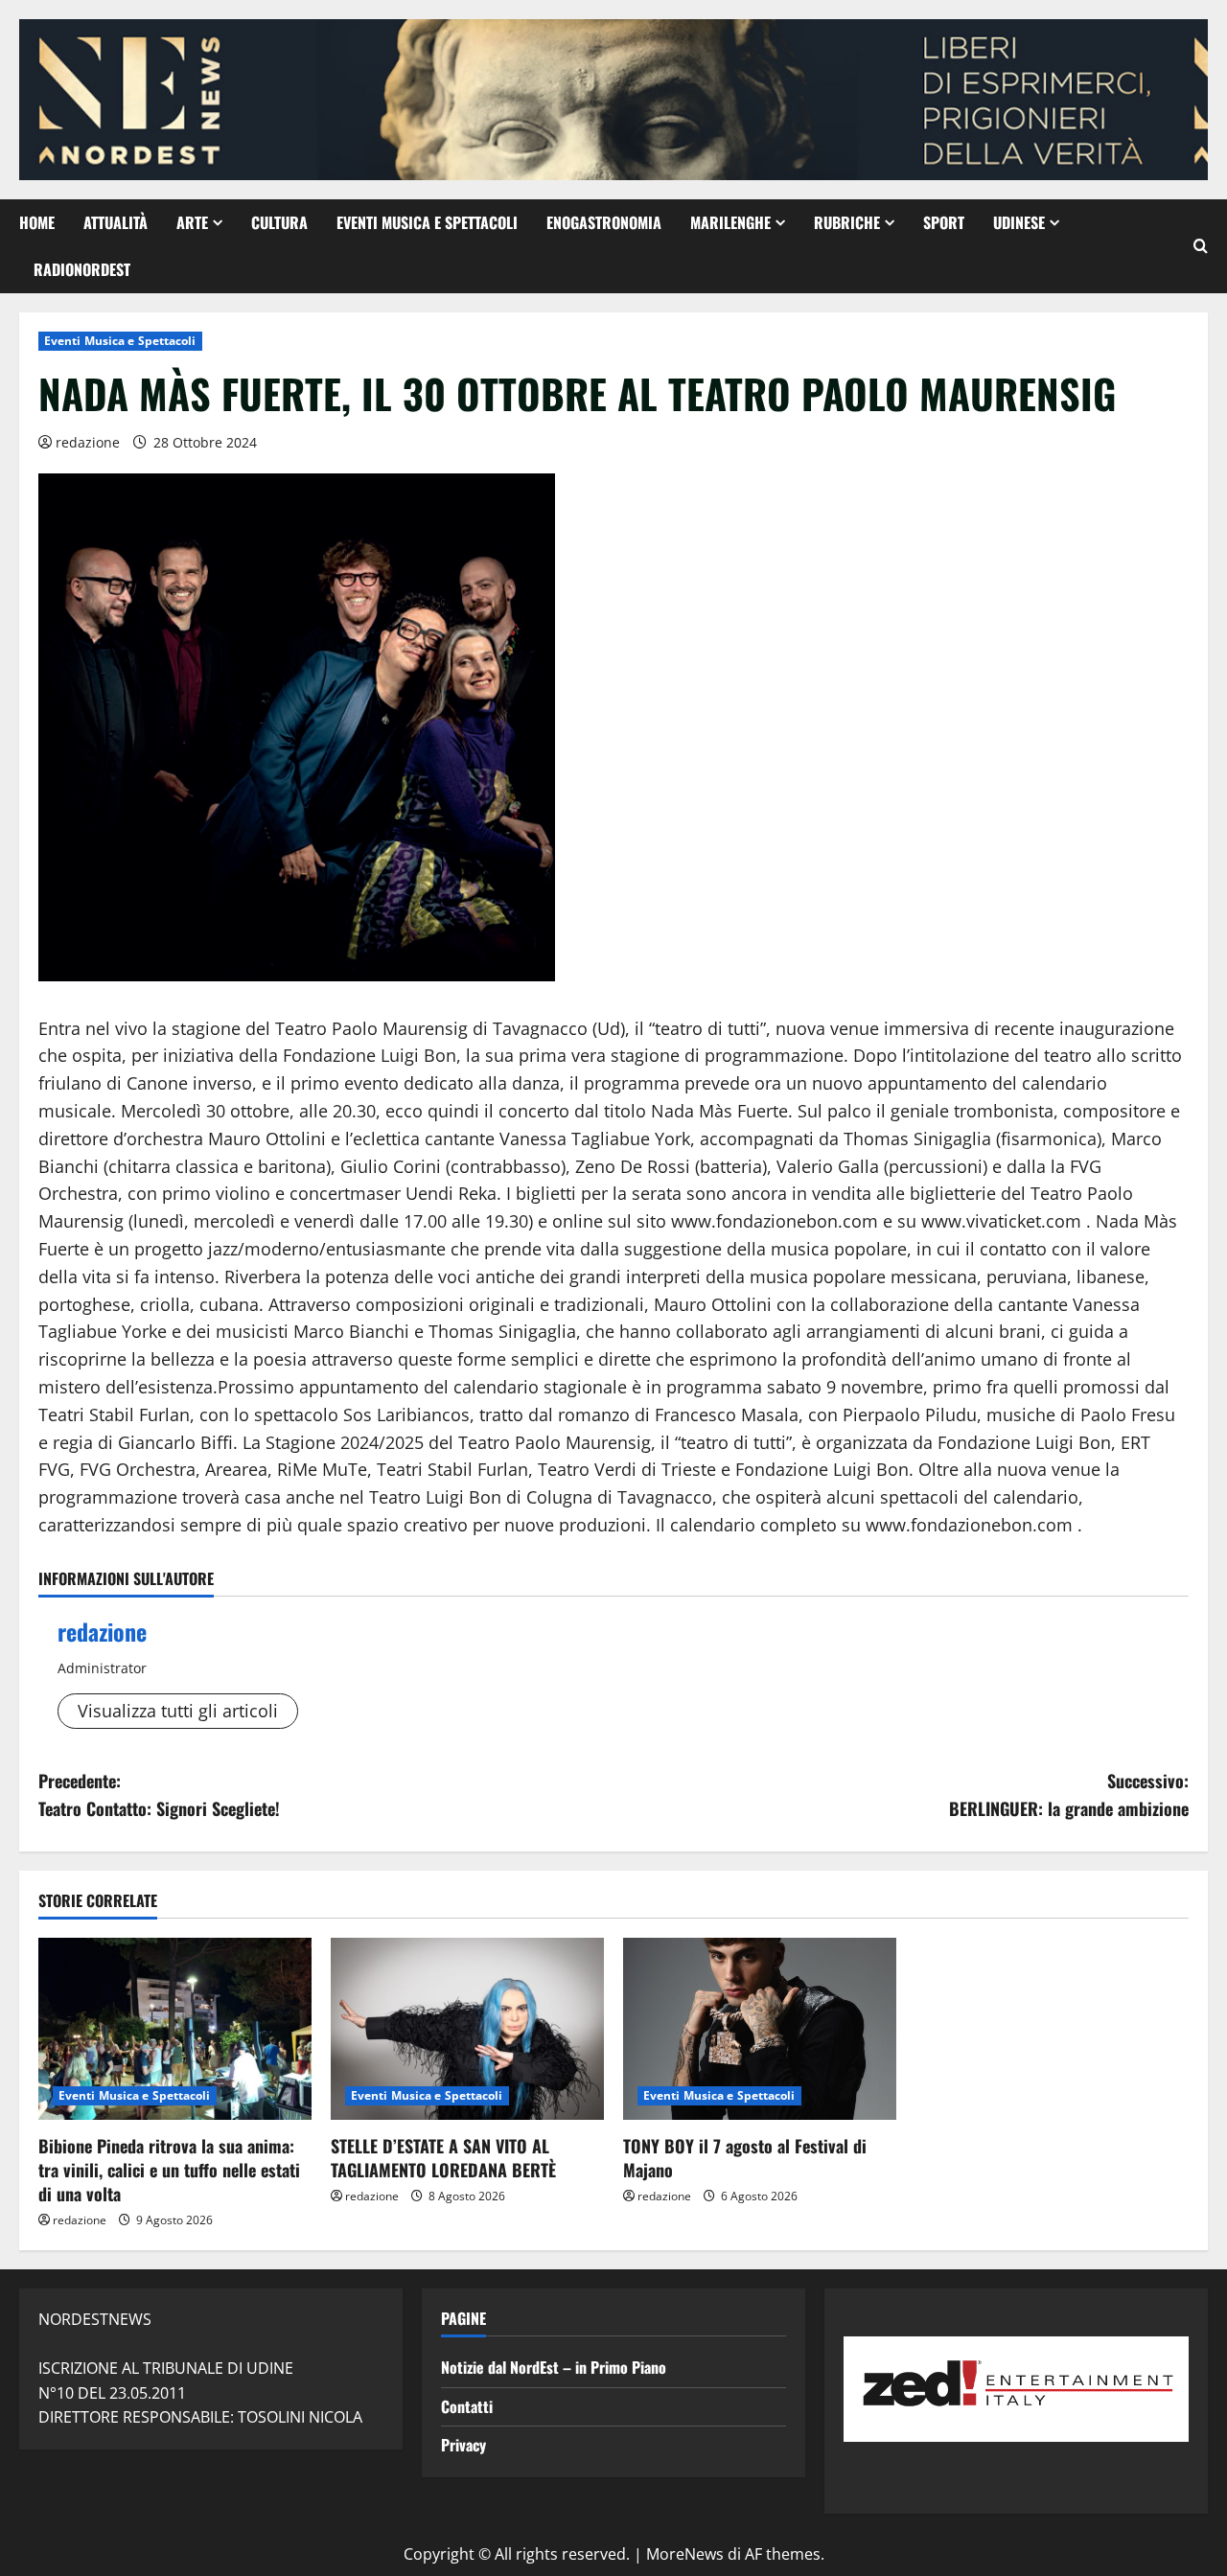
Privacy (463, 2445)
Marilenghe (730, 222)
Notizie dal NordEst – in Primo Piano (554, 2367)
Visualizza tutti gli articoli (178, 1711)
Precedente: (159, 1794)
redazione (88, 442)
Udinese (1019, 222)
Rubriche (847, 222)
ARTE (192, 222)
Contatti (467, 2406)
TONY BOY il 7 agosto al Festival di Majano (745, 2158)
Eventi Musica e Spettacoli (427, 222)
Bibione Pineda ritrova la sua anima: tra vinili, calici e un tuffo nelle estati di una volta (169, 2170)
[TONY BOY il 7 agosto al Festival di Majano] (760, 2029)
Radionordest (82, 269)
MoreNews (685, 2554)
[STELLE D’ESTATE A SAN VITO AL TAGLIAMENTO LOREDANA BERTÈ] (467, 2029)
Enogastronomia (604, 222)
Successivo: (1069, 1794)
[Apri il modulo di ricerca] (1201, 246)
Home (37, 222)
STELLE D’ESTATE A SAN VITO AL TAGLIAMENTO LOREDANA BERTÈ (443, 2158)
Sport (944, 222)
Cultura (279, 222)
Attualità (116, 222)
